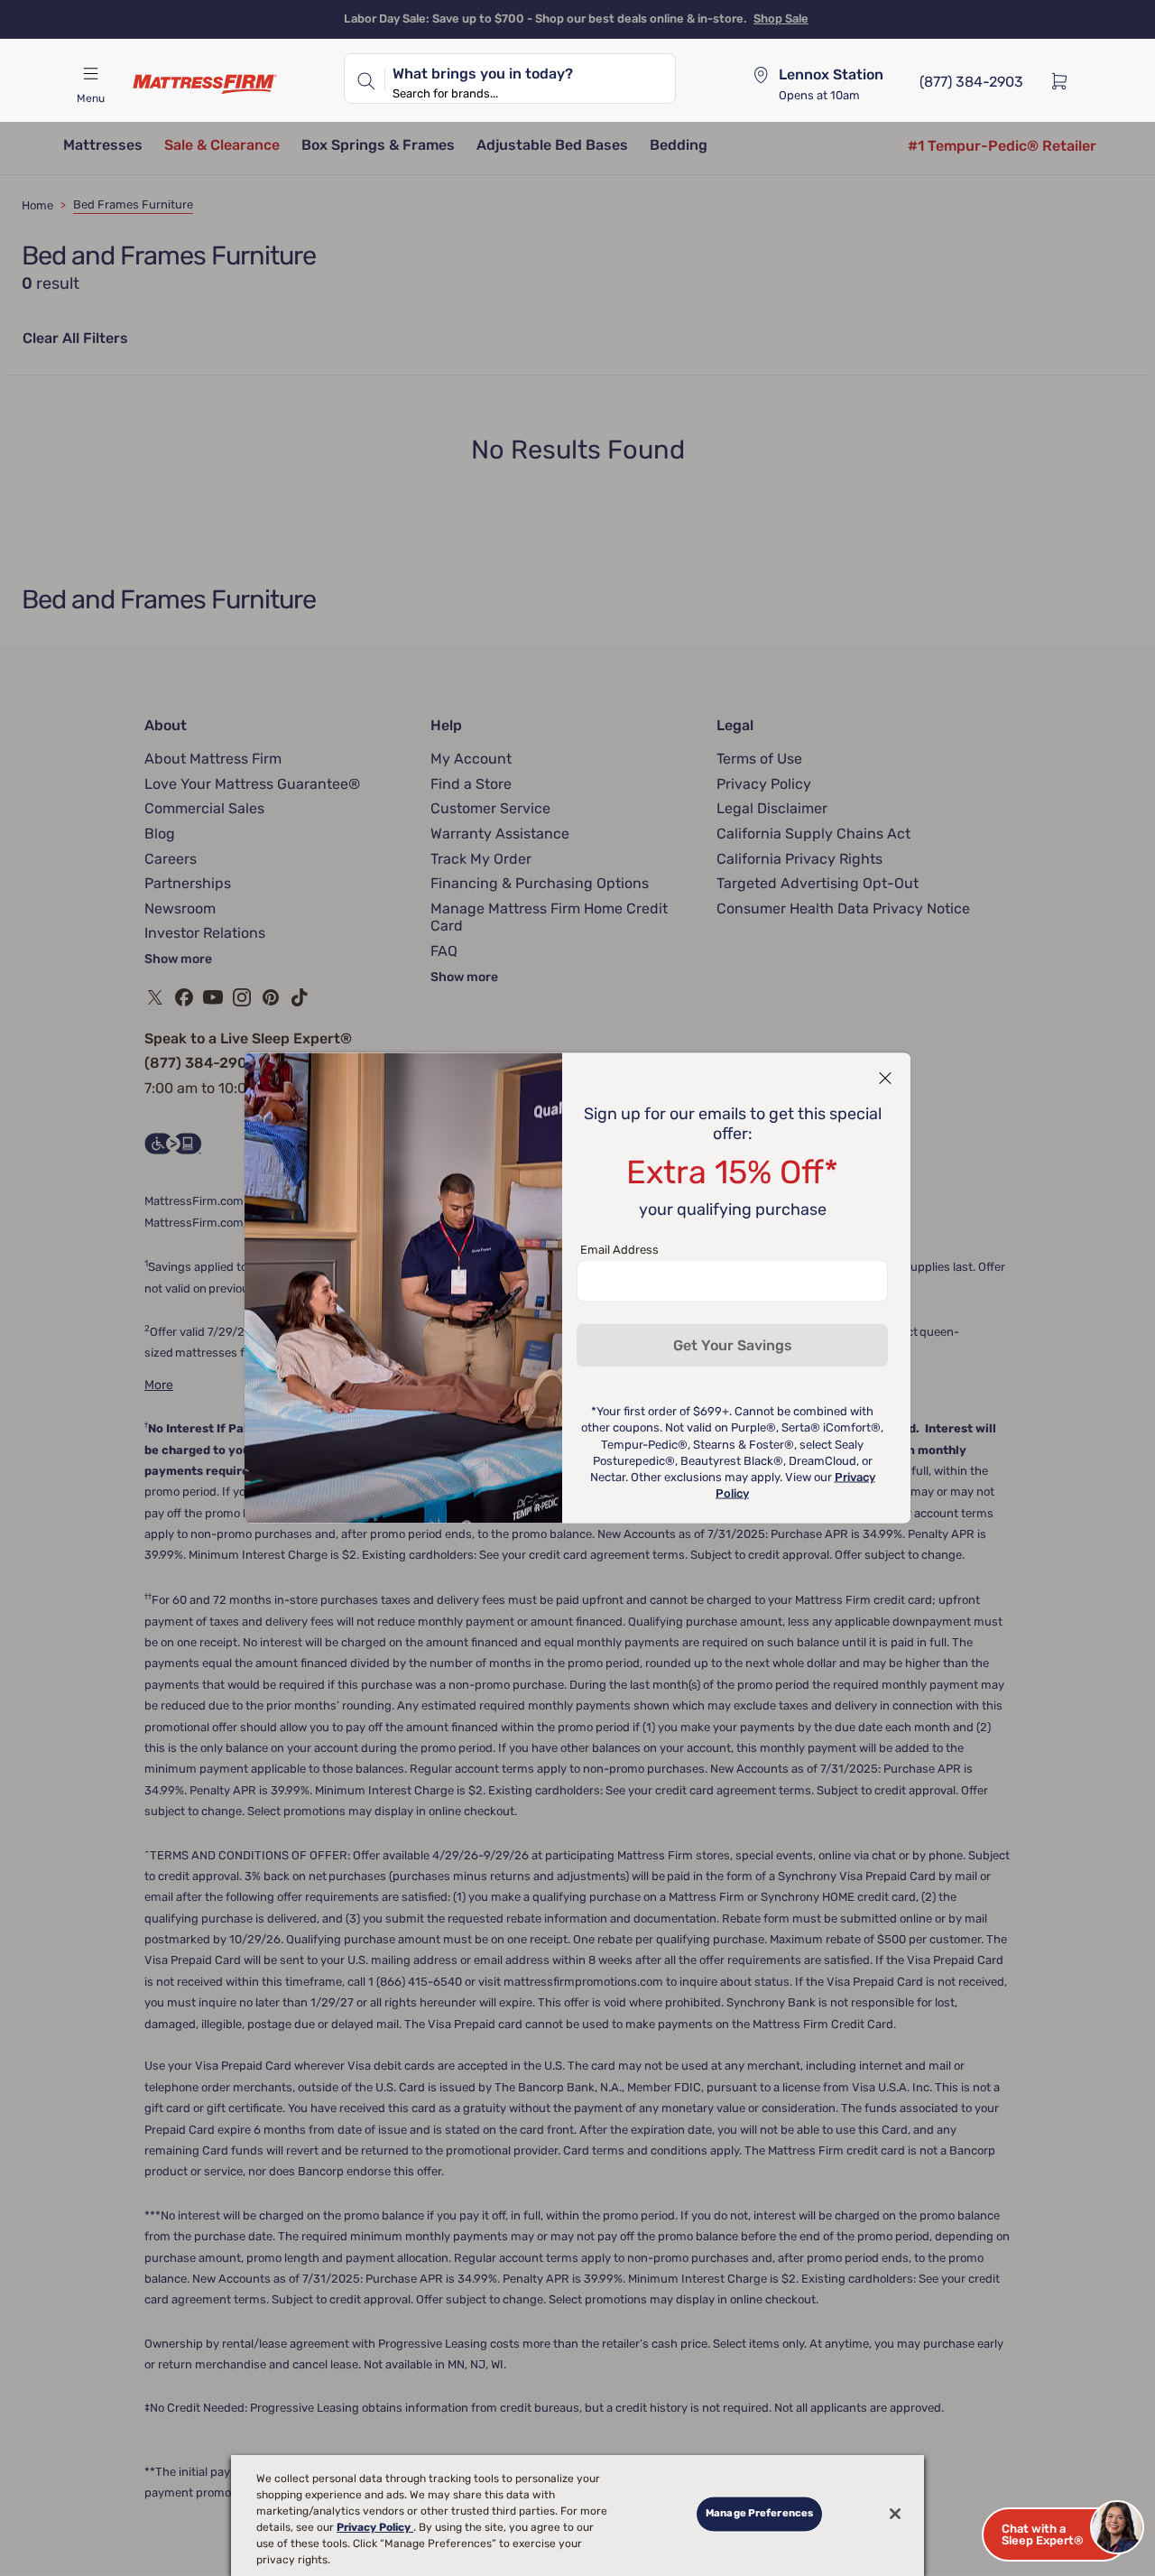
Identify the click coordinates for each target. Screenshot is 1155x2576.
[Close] (895, 2514)
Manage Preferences (759, 2514)
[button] (1056, 2534)
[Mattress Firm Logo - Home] (205, 84)
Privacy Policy (375, 2527)
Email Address (619, 1250)
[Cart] (1065, 80)
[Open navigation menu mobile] (90, 74)
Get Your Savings (733, 1345)
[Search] (365, 79)
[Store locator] (761, 75)
